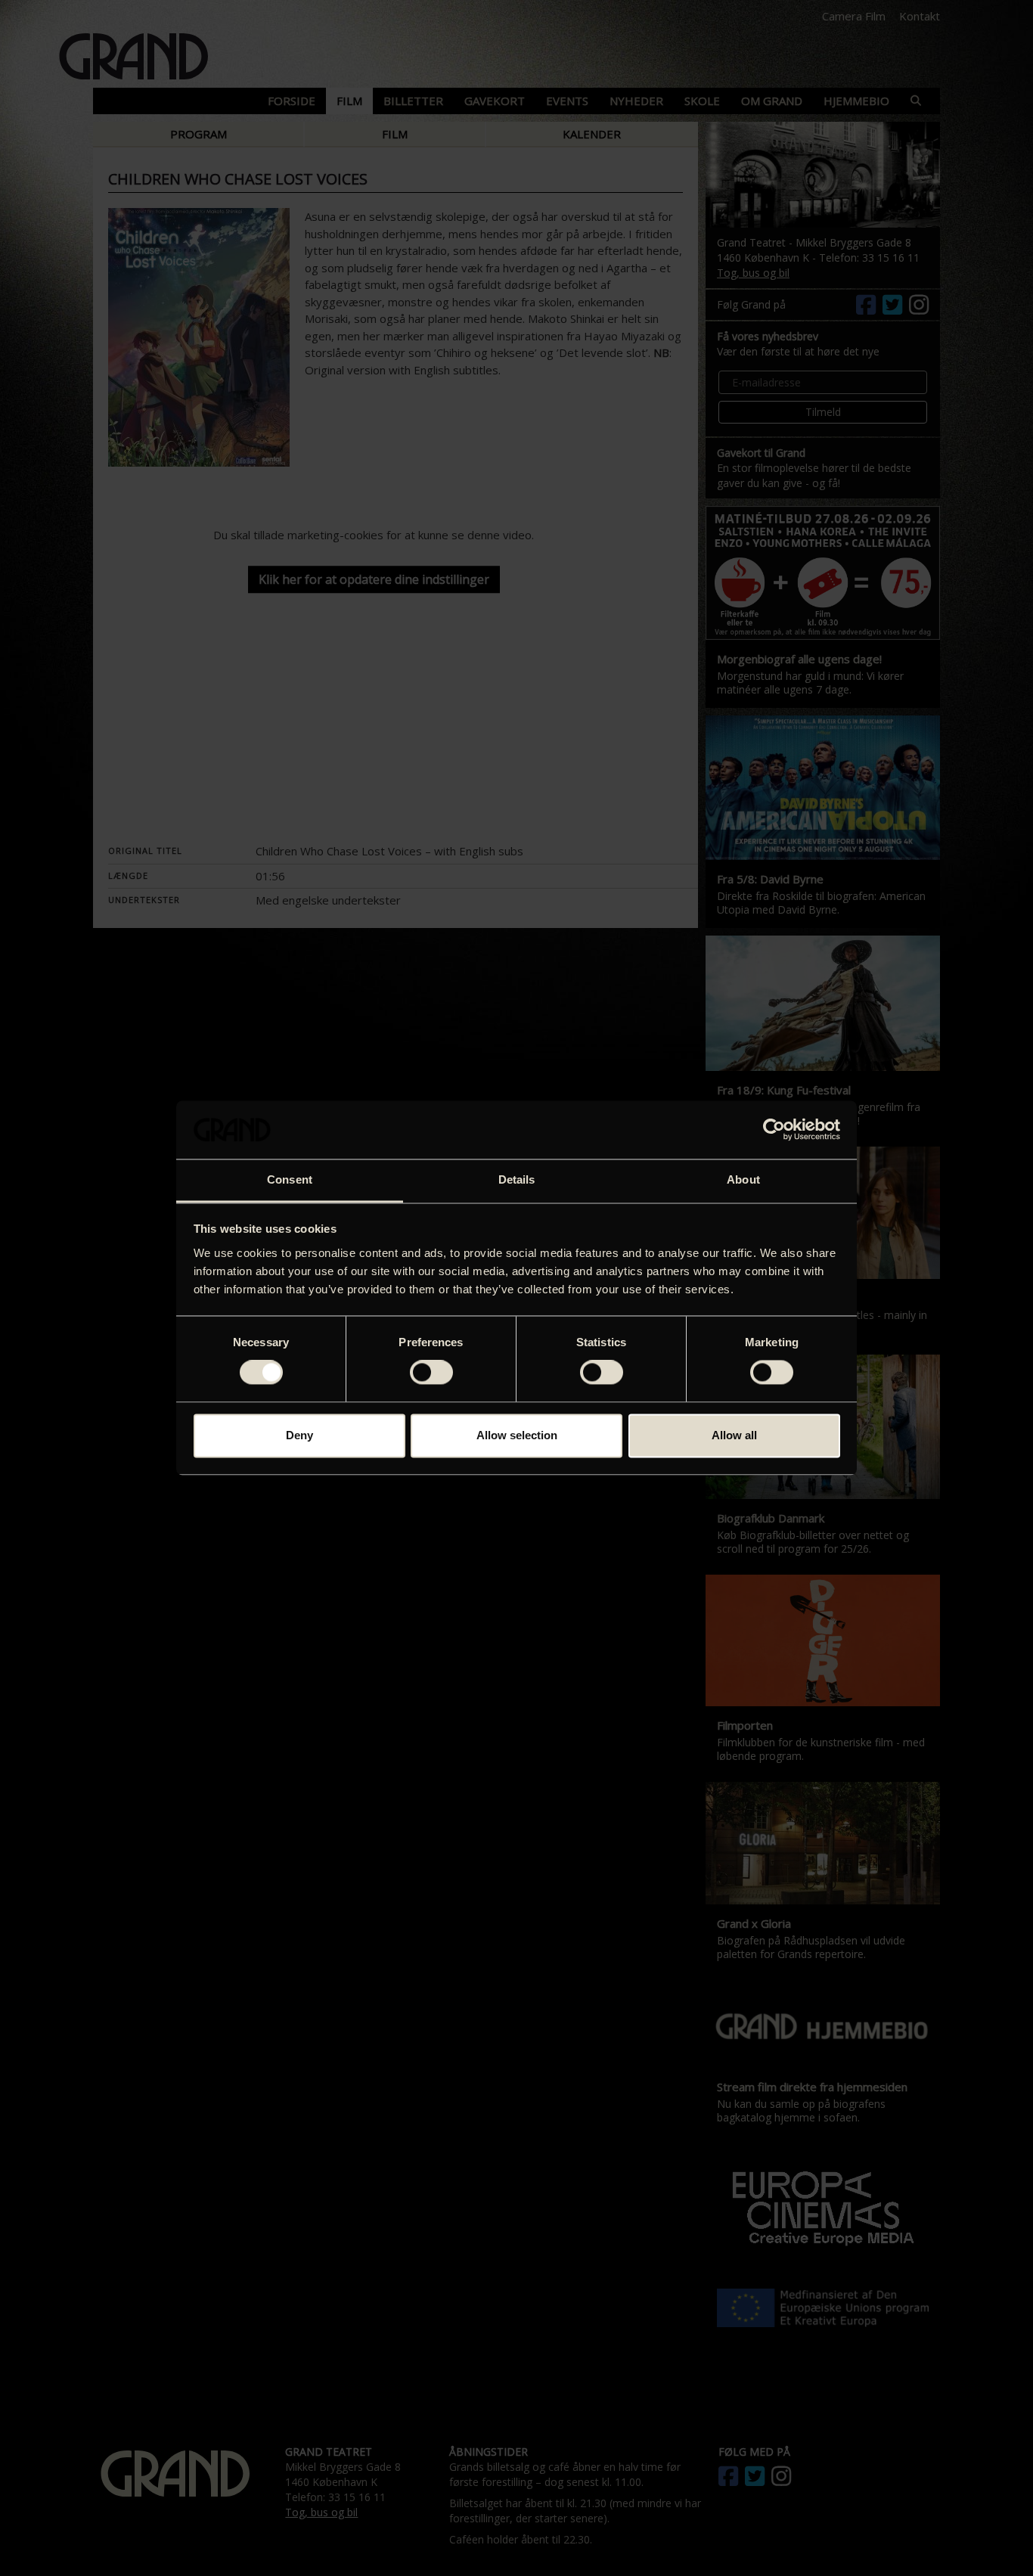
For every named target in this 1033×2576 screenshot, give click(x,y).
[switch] (431, 1373)
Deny (299, 1435)
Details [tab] (517, 1179)
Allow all (734, 1435)
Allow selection (517, 1435)
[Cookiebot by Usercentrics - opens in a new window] (774, 1130)
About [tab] (743, 1179)
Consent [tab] (290, 1179)
